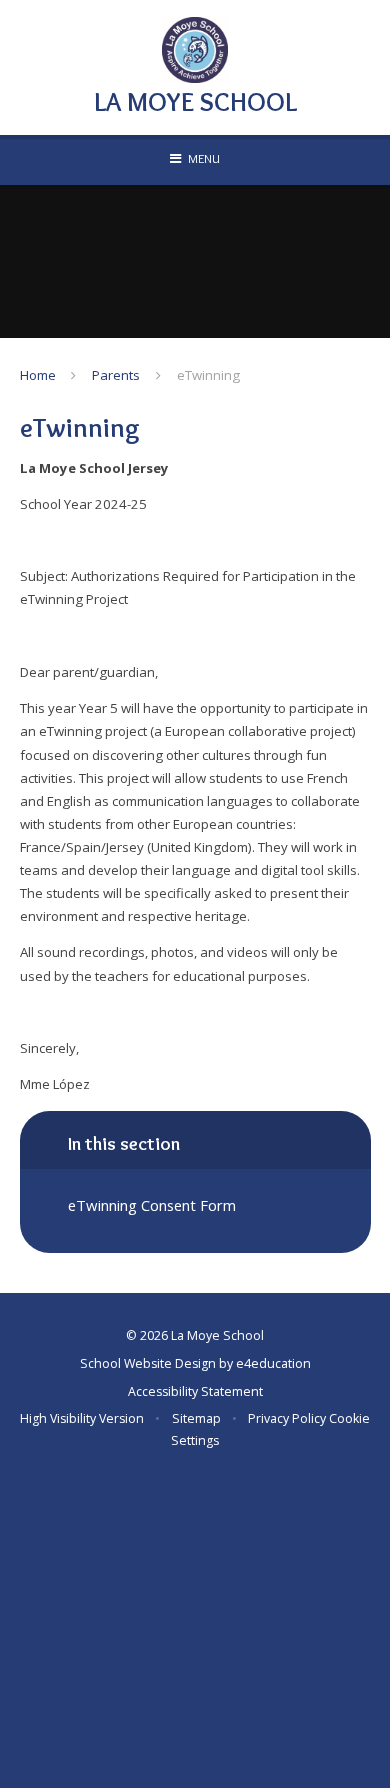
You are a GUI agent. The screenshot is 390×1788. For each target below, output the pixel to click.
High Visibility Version (82, 1418)
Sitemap (196, 1418)
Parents (116, 375)
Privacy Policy (287, 1418)
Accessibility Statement (195, 1391)
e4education (273, 1363)
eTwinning (208, 375)
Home (38, 375)
